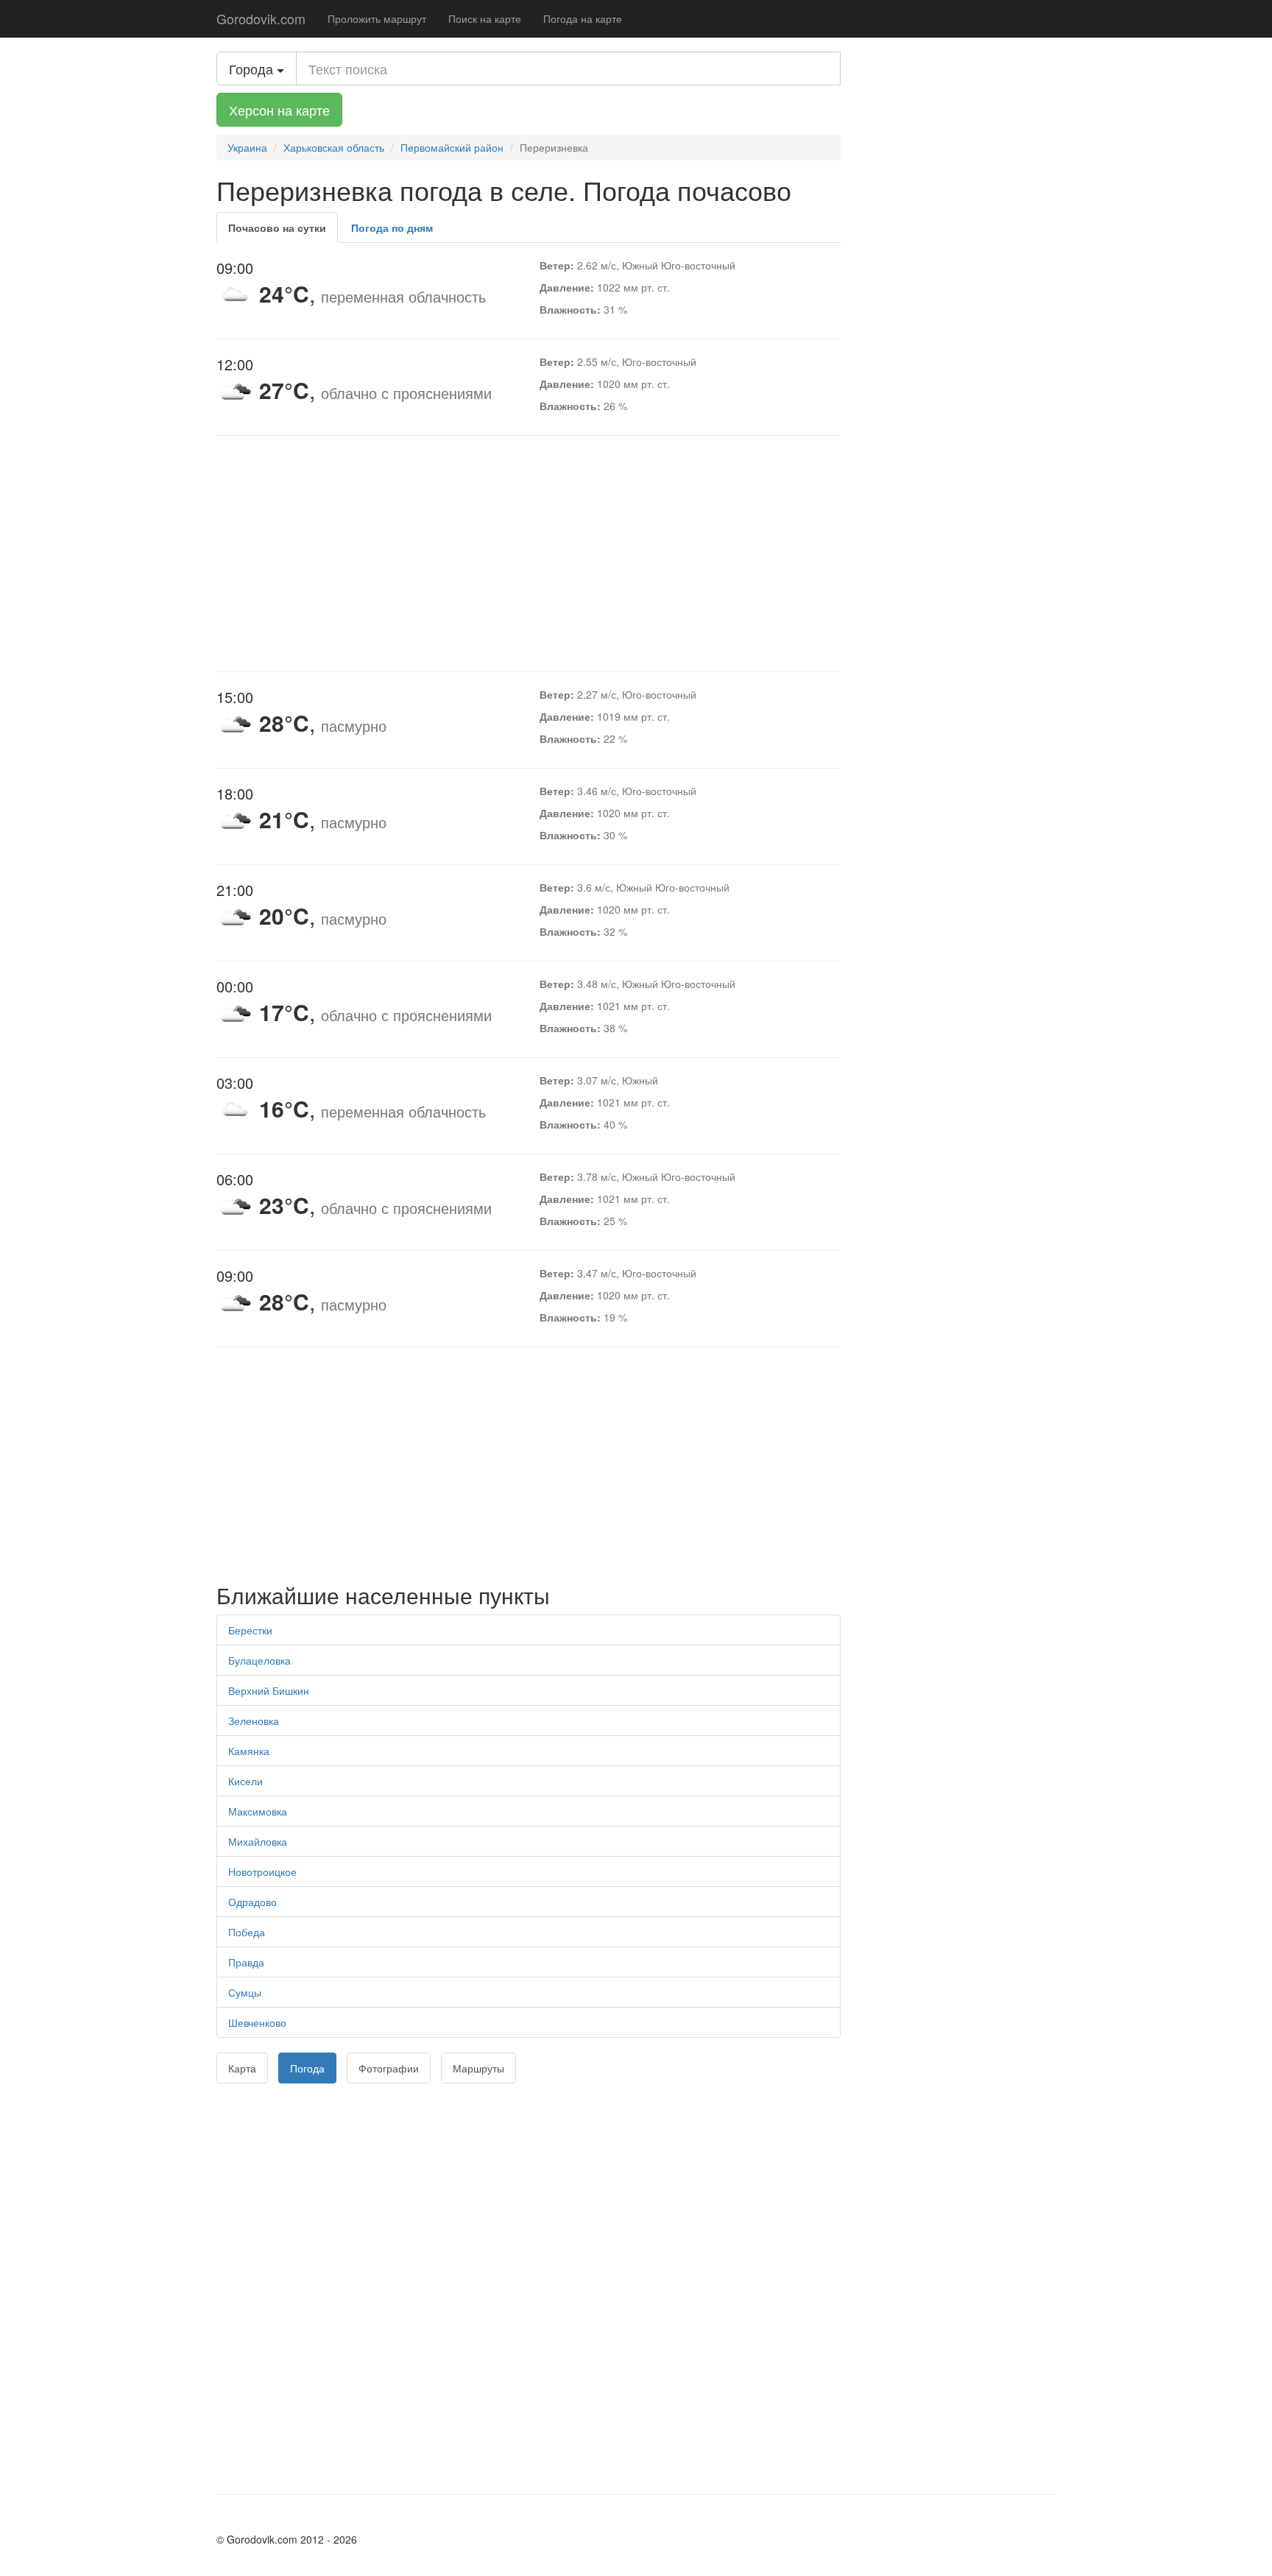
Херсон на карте (279, 110)
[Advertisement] (529, 554)
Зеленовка (254, 1721)
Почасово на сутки (277, 227)
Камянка (249, 1751)
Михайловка (258, 1841)
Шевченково (257, 2022)
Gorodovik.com (261, 18)
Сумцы (245, 1992)
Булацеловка (259, 1660)
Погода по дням (392, 227)
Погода (307, 2068)
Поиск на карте (485, 18)
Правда (246, 1962)
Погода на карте (583, 18)
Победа (247, 1932)
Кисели (245, 1781)
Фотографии (389, 2068)
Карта (242, 2068)
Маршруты (478, 2068)
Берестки (250, 1630)
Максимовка (258, 1811)
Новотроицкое (262, 1871)
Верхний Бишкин (269, 1690)
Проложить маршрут (377, 18)
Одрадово (252, 1902)
